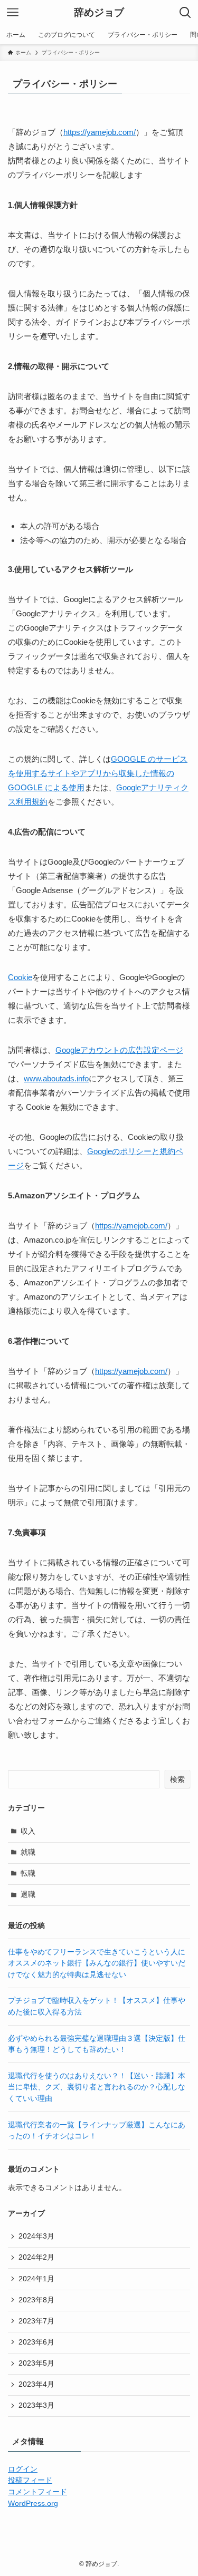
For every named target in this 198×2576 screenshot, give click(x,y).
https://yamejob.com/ (100, 132)
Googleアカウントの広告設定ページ (119, 1050)
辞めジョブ (99, 13)
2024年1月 (36, 2279)
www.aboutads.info (56, 1078)
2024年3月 (36, 2236)
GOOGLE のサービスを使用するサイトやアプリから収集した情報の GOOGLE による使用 (98, 773)
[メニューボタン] (13, 13)
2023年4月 (36, 2384)
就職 (28, 1852)
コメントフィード (37, 2492)
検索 (177, 1779)
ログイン (23, 2469)
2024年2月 (36, 2257)
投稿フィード (30, 2480)
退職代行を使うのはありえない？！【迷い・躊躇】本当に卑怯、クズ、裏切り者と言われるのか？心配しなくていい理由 (97, 2087)
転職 (28, 1873)
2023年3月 (36, 2405)
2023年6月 (36, 2342)
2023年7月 (36, 2321)
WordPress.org (33, 2504)
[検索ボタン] (185, 13)
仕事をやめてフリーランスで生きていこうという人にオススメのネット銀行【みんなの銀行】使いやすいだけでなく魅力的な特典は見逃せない (97, 1963)
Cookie (20, 977)
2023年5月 (36, 2363)
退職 (28, 1895)
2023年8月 (36, 2300)
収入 (28, 1831)
